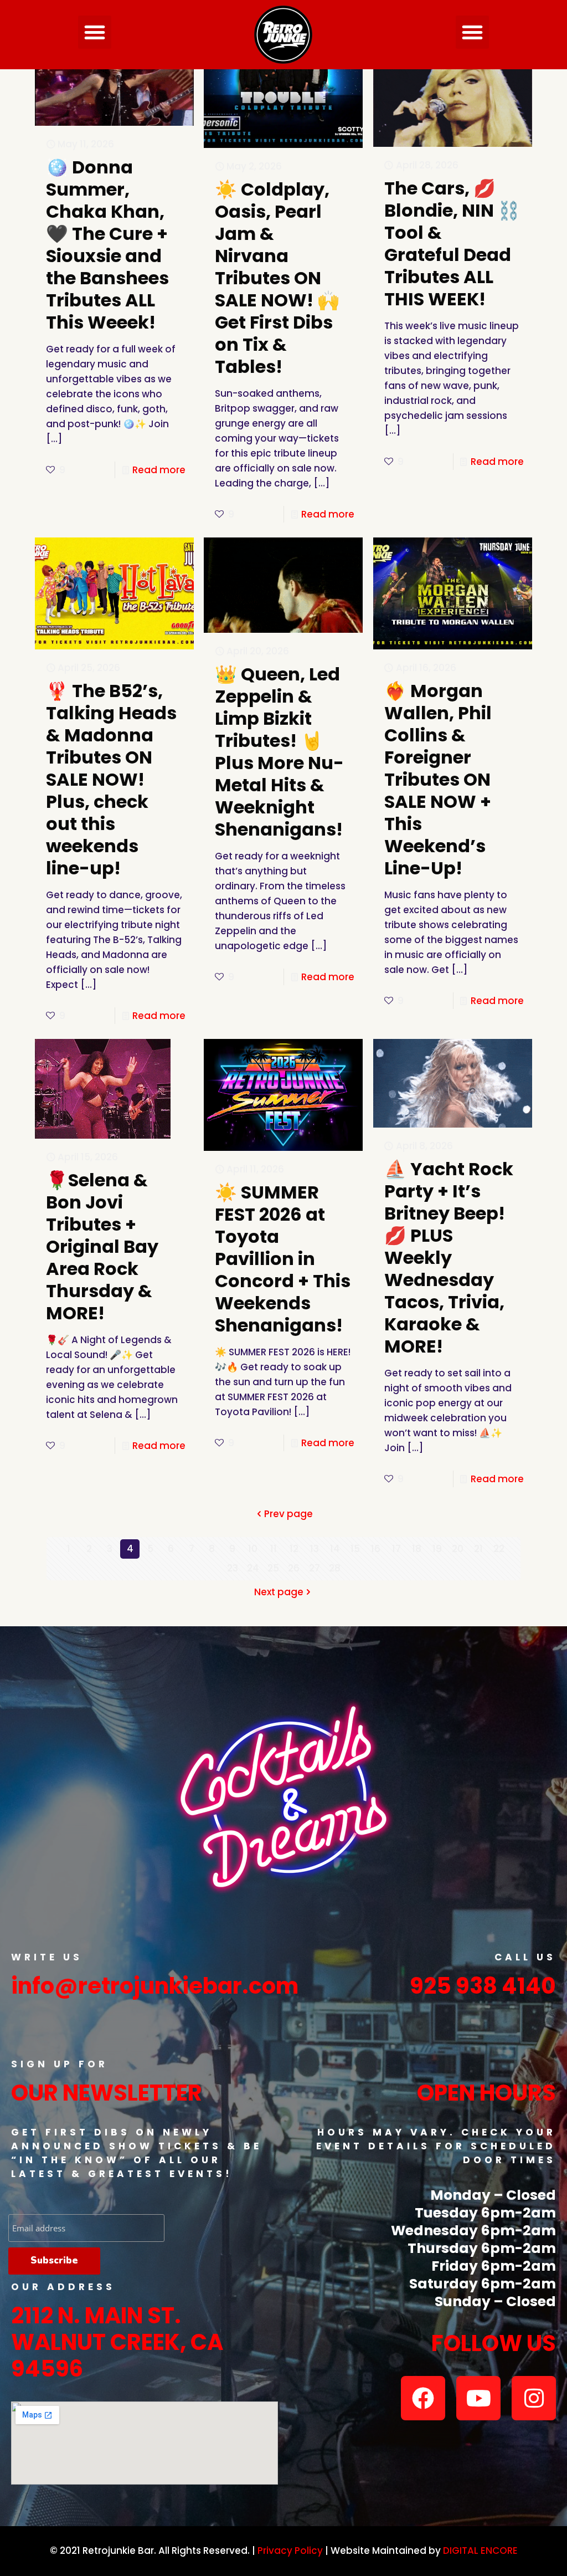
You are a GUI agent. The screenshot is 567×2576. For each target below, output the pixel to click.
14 (335, 1549)
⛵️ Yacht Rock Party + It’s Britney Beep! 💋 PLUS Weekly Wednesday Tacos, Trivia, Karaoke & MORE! (449, 1258)
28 (335, 1568)
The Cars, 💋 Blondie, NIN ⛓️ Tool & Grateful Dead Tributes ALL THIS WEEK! (452, 244)
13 (315, 1549)
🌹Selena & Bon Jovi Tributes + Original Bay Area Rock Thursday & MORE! (102, 1246)
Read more (159, 470)
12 (294, 1549)
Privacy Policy (290, 2551)
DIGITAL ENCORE (480, 2551)
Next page (279, 1592)
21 (478, 1549)
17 (396, 1549)
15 (355, 1549)
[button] (95, 32)
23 (233, 1568)
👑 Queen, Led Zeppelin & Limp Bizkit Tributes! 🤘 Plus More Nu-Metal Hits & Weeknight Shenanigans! (279, 752)
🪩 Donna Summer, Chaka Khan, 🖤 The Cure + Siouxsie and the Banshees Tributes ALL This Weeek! (107, 245)
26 (294, 1568)
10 (253, 1549)
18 (417, 1549)
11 (274, 1549)
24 (253, 1568)
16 (376, 1549)
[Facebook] (423, 2398)
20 (458, 1549)
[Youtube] (478, 2398)
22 (499, 1549)
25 (273, 1568)
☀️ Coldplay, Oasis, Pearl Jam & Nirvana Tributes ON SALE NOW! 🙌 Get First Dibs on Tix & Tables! (277, 278)
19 (437, 1549)
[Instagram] (534, 2398)
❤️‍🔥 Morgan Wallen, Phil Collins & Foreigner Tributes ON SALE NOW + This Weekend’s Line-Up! (438, 779)
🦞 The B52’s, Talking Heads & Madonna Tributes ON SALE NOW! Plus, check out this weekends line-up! (111, 779)
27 (315, 1568)
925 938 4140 (483, 1986)
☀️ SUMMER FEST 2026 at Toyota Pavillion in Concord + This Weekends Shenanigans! (283, 1259)
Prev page (288, 1514)
